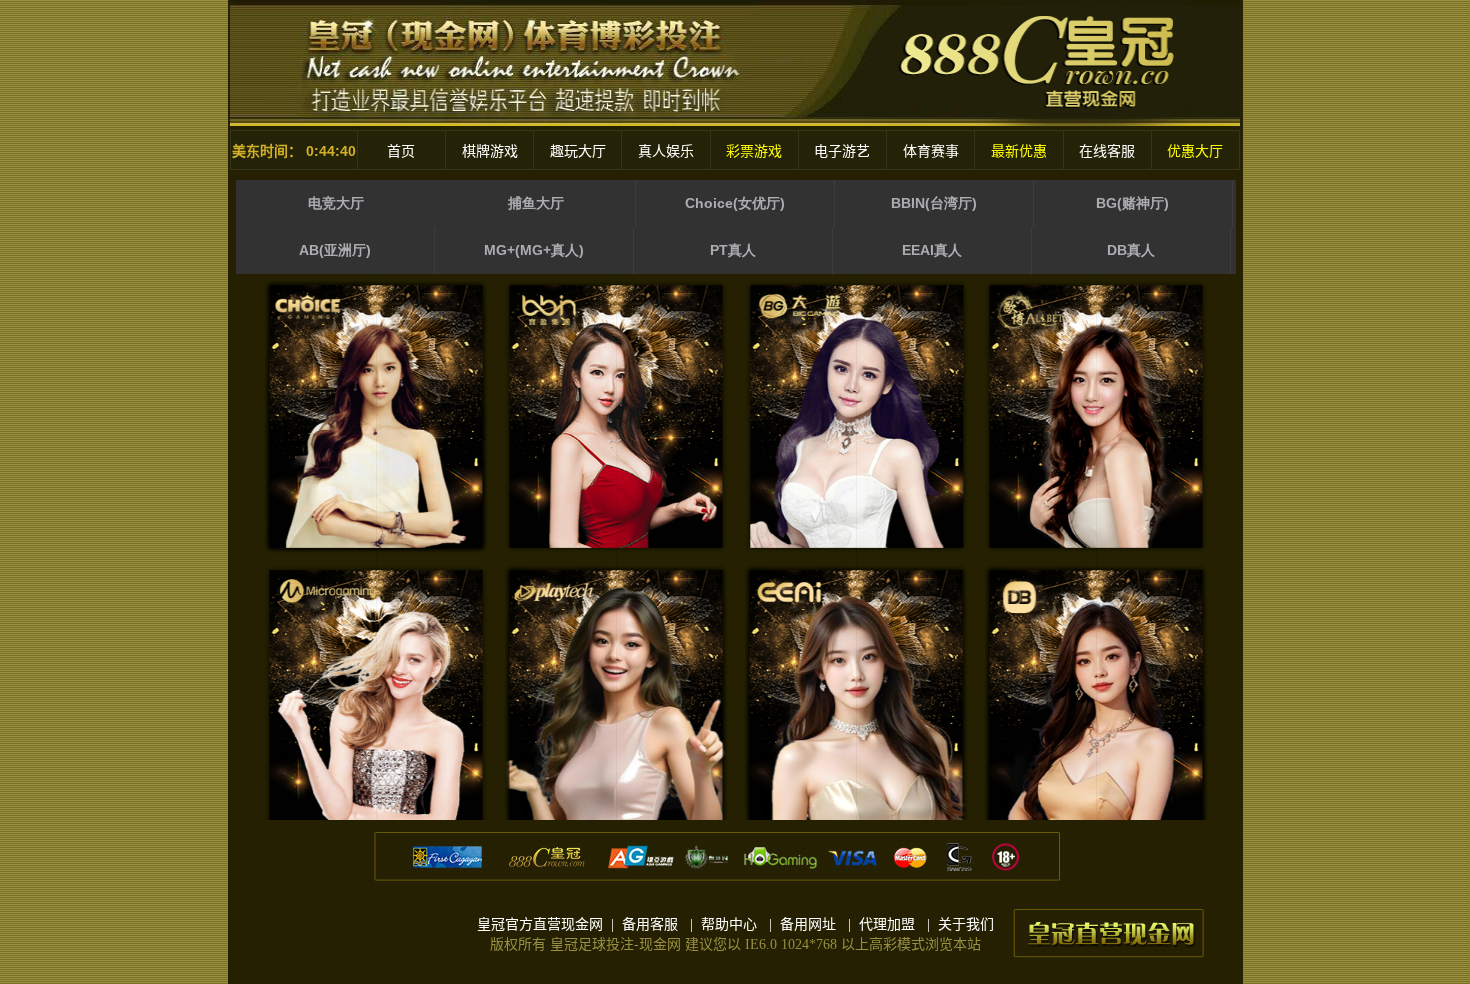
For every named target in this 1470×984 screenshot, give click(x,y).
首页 (401, 151)
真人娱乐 (666, 151)
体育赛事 (931, 151)
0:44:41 (331, 151)
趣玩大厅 (578, 151)
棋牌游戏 (490, 151)
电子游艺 (842, 151)
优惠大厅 (1195, 151)
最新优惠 (1019, 151)
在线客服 (1107, 151)
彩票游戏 (754, 151)
